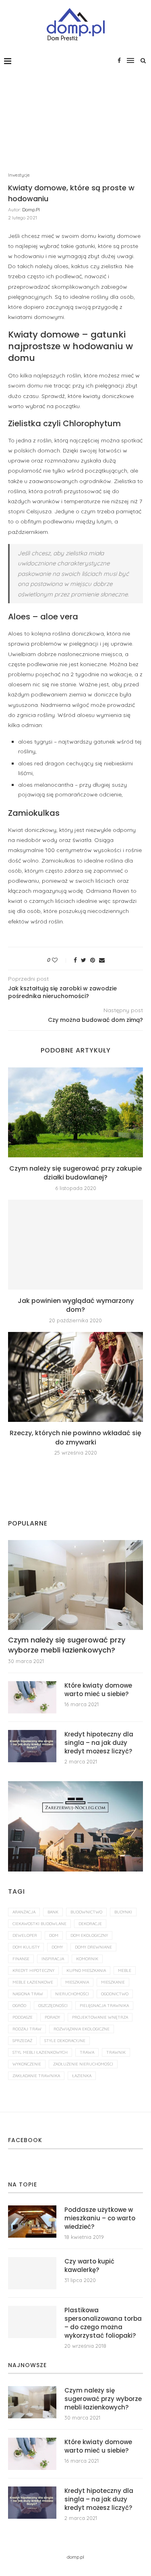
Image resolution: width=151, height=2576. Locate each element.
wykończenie (27, 2064)
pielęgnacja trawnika (104, 2006)
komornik (87, 1959)
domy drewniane (93, 1947)
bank (53, 1912)
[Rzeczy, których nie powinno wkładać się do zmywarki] (75, 1377)
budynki (123, 1912)
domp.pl (31, 209)
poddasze (23, 2017)
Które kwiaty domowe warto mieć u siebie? (98, 1690)
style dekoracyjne (65, 2041)
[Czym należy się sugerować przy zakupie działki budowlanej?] (75, 1112)
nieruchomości (72, 1994)
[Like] (60, 960)
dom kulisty (26, 1947)
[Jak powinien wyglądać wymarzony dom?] (75, 1245)
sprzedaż (22, 2041)
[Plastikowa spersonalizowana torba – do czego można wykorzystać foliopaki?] (32, 2322)
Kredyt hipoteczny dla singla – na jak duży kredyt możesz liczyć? (99, 1743)
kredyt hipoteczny (33, 1971)
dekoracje (90, 1924)
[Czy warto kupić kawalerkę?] (32, 2273)
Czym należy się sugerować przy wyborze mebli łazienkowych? (67, 1645)
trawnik (116, 2052)
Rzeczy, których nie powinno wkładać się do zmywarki (75, 1437)
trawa (87, 2052)
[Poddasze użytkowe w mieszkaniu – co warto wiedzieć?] (32, 2222)
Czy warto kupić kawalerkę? (89, 2265)
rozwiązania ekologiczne (82, 2029)
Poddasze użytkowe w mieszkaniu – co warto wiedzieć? (100, 2218)
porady (52, 2017)
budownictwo (86, 1912)
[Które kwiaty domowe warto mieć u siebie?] (32, 1697)
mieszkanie (113, 1982)
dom (54, 1935)
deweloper (25, 1935)
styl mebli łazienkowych (40, 2052)
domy (57, 1947)
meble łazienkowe (33, 1982)
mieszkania (77, 1982)
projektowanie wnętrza (100, 2017)
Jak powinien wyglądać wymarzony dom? (76, 1305)
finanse (21, 1959)
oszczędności (53, 2006)
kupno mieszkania (86, 1971)
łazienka (82, 2076)
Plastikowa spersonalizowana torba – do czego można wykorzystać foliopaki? (103, 2323)
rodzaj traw (27, 2029)
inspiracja (53, 1959)
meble (125, 1971)
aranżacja (24, 1912)
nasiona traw (28, 1994)
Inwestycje (19, 175)
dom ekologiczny (89, 1935)
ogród (19, 2006)
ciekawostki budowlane (39, 1924)
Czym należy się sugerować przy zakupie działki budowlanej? (75, 1173)
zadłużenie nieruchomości (83, 2064)
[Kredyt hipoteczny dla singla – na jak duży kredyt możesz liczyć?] (32, 1746)
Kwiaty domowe (44, 335)
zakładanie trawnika (36, 2076)
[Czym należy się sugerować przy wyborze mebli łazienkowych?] (75, 1585)
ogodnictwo (115, 1994)
